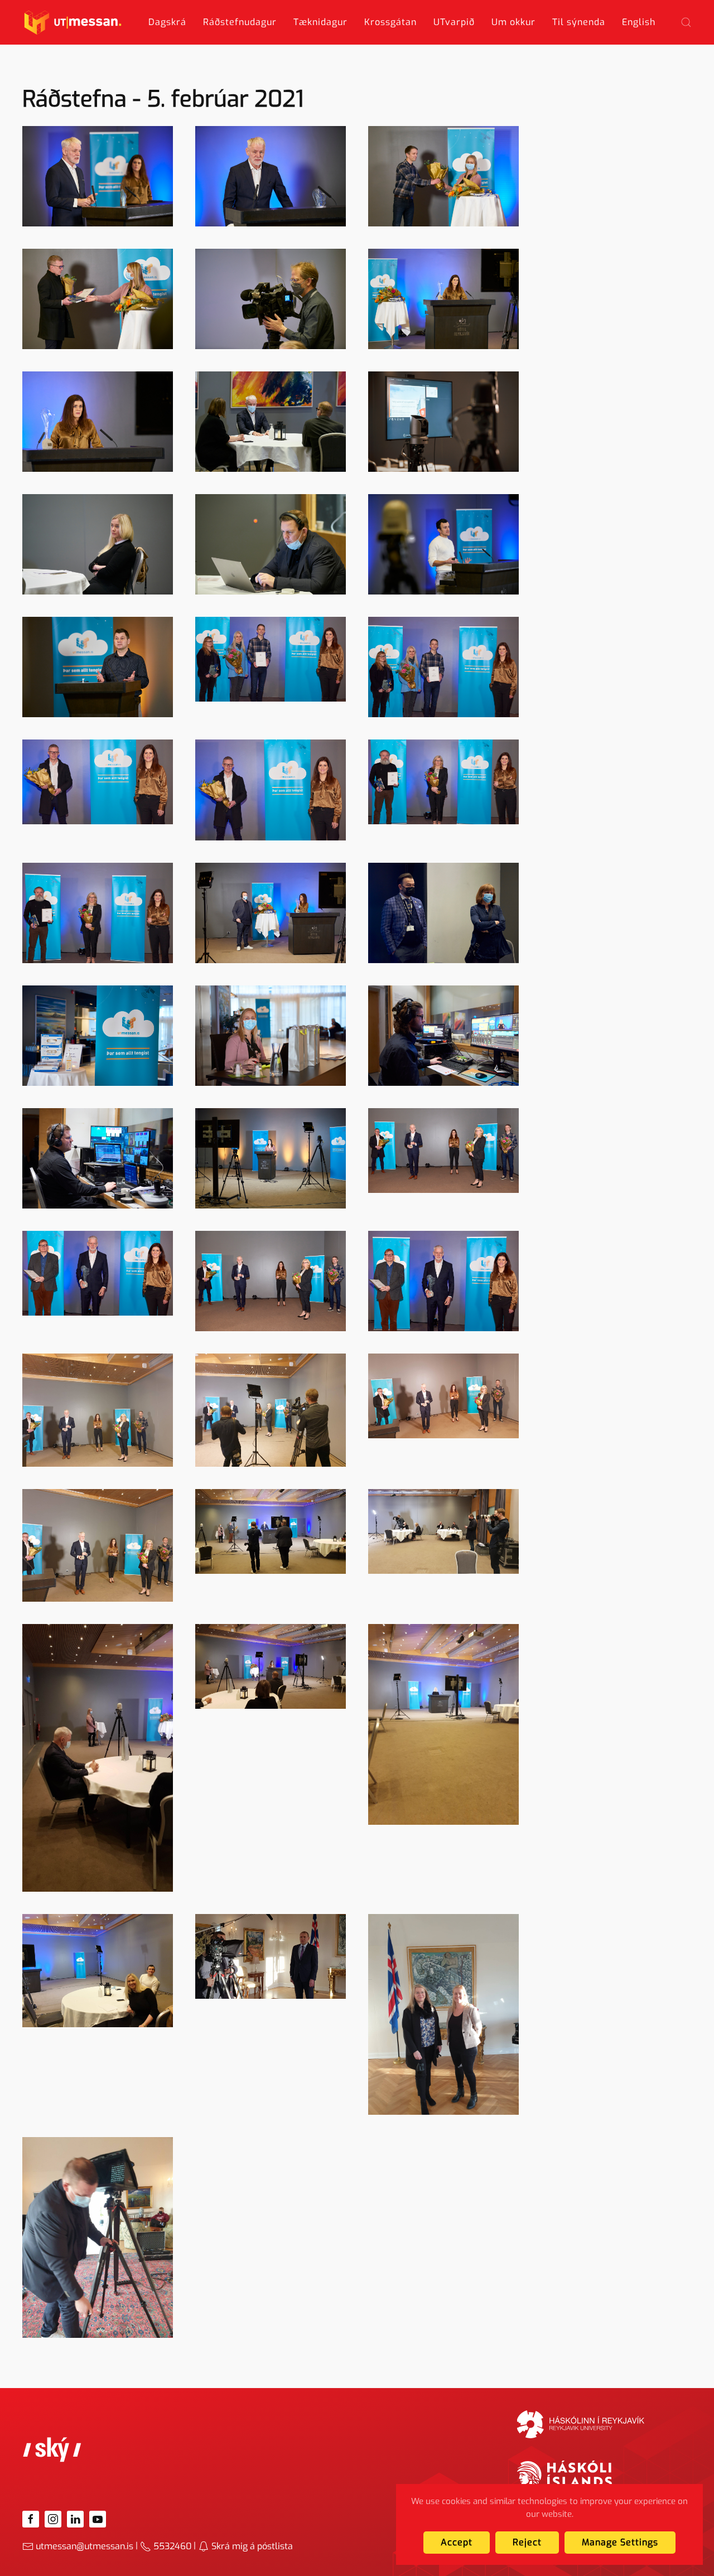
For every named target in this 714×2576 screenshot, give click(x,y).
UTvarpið (454, 22)
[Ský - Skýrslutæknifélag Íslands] (52, 2449)
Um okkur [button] (513, 22)
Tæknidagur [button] (320, 22)
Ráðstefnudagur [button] (240, 22)
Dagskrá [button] (167, 22)
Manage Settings (620, 2542)
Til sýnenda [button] (579, 22)
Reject (527, 2542)
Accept (457, 2542)
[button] (686, 22)
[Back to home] (73, 22)
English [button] (639, 22)
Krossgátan (390, 22)
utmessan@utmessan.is (85, 2546)
